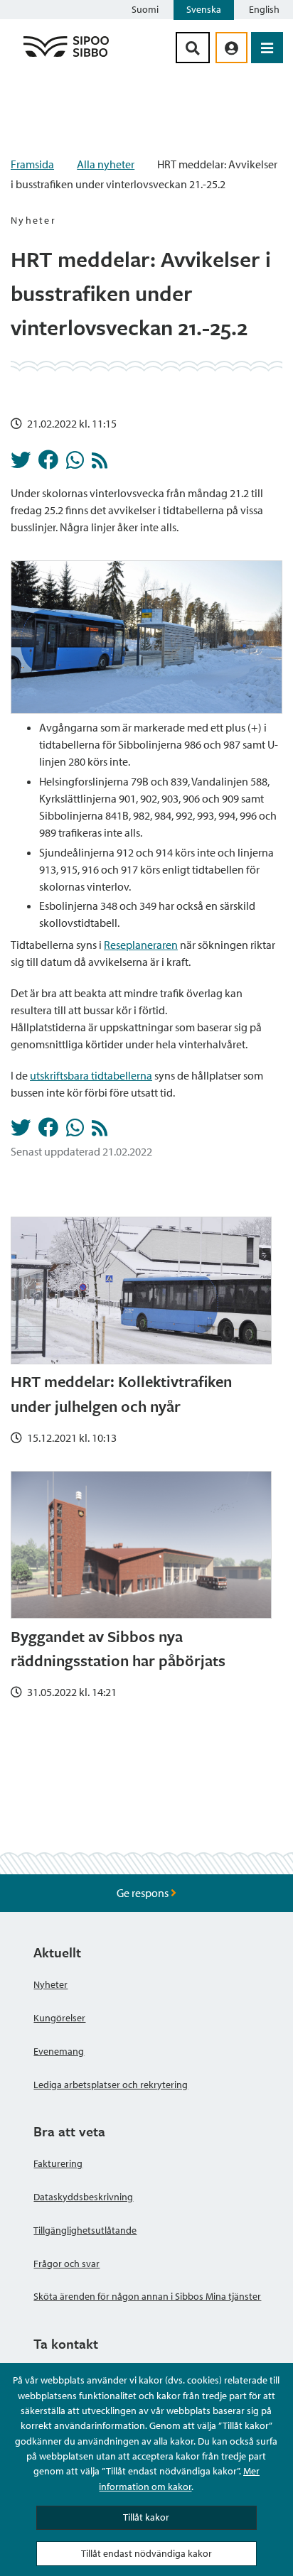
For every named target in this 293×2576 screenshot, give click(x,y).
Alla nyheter (106, 164)
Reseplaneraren (141, 945)
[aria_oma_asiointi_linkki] (231, 48)
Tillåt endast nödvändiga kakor (146, 2553)
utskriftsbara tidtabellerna (91, 1075)
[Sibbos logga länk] (66, 56)
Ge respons (144, 1893)
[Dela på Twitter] (21, 464)
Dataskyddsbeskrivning (83, 2197)
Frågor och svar (66, 2263)
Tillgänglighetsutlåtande (85, 2230)
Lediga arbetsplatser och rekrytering (111, 2085)
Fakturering (58, 2163)
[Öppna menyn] (267, 48)
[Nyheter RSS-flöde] (100, 464)
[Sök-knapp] (193, 48)
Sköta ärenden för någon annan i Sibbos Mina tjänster (147, 2296)
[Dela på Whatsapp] (75, 464)
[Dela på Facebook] (48, 464)
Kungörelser (59, 2018)
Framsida (32, 164)
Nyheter (50, 1984)
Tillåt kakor (146, 2517)
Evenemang (59, 2051)
